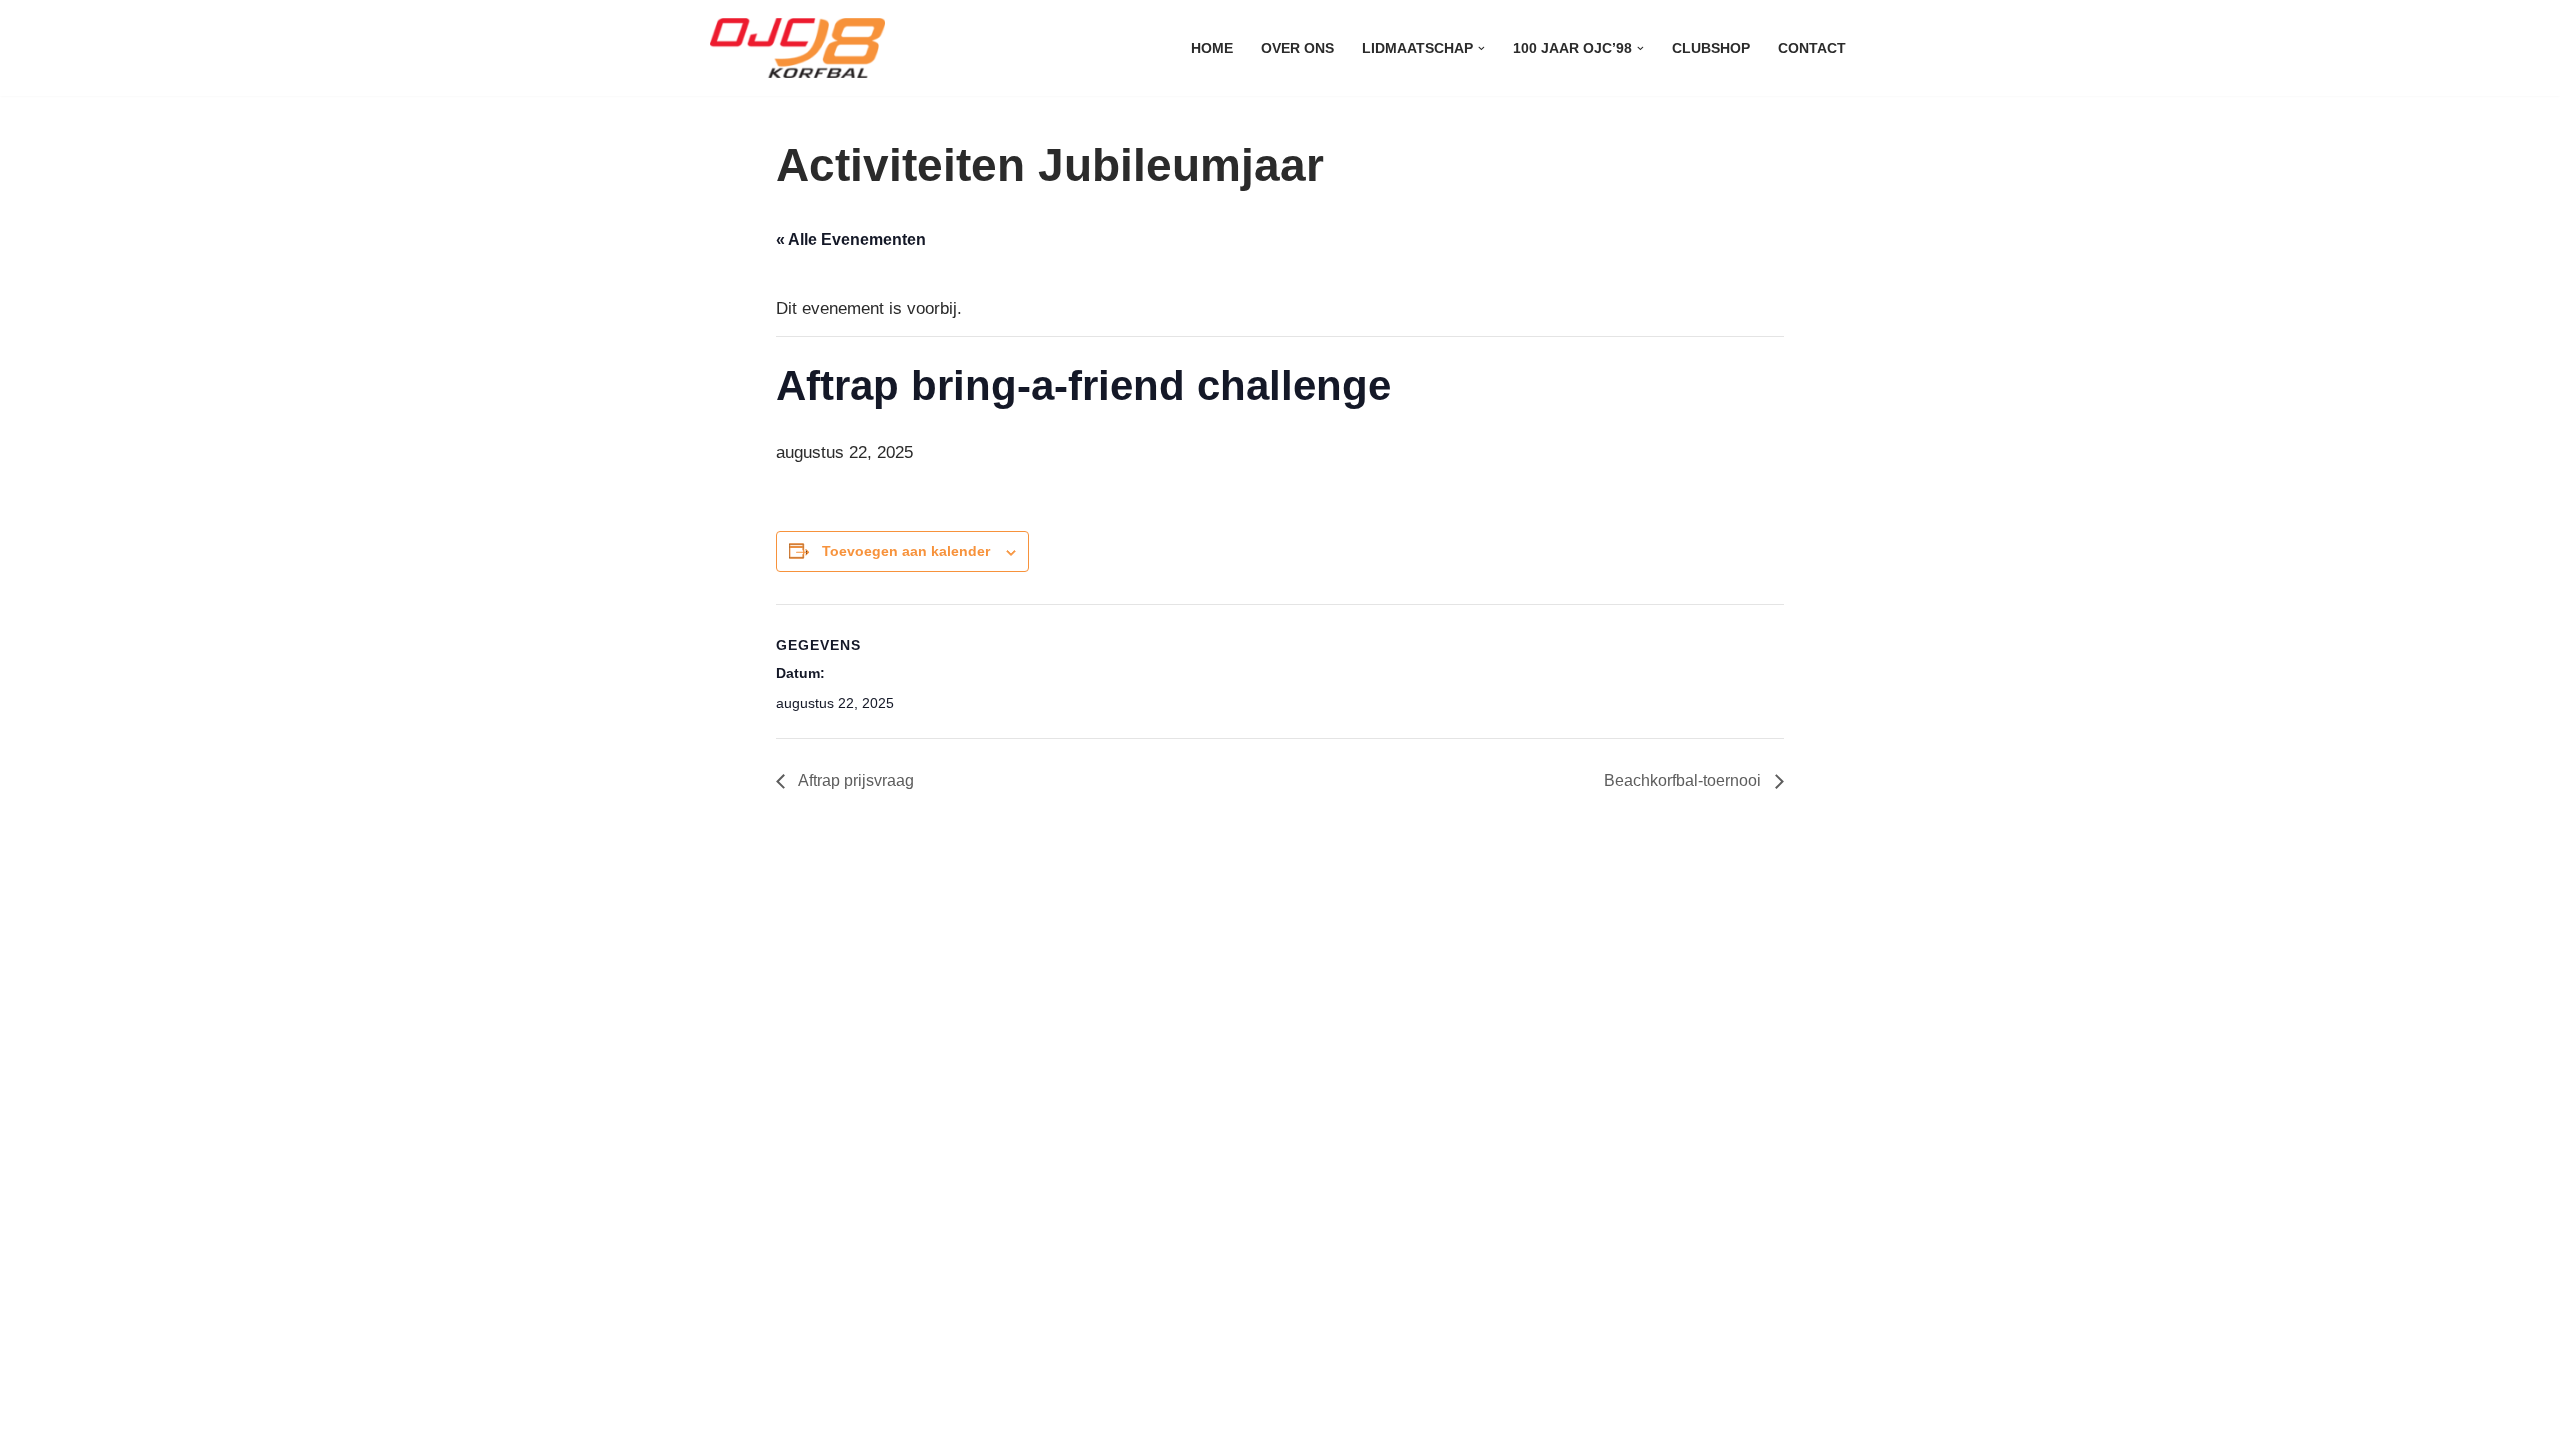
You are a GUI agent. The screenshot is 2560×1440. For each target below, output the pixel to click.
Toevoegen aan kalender (906, 551)
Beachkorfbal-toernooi (1684, 780)
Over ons (1297, 48)
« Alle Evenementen (851, 239)
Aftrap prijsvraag (854, 780)
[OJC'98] (802, 48)
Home (1212, 48)
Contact (1812, 48)
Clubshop (1711, 48)
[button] (1481, 48)
